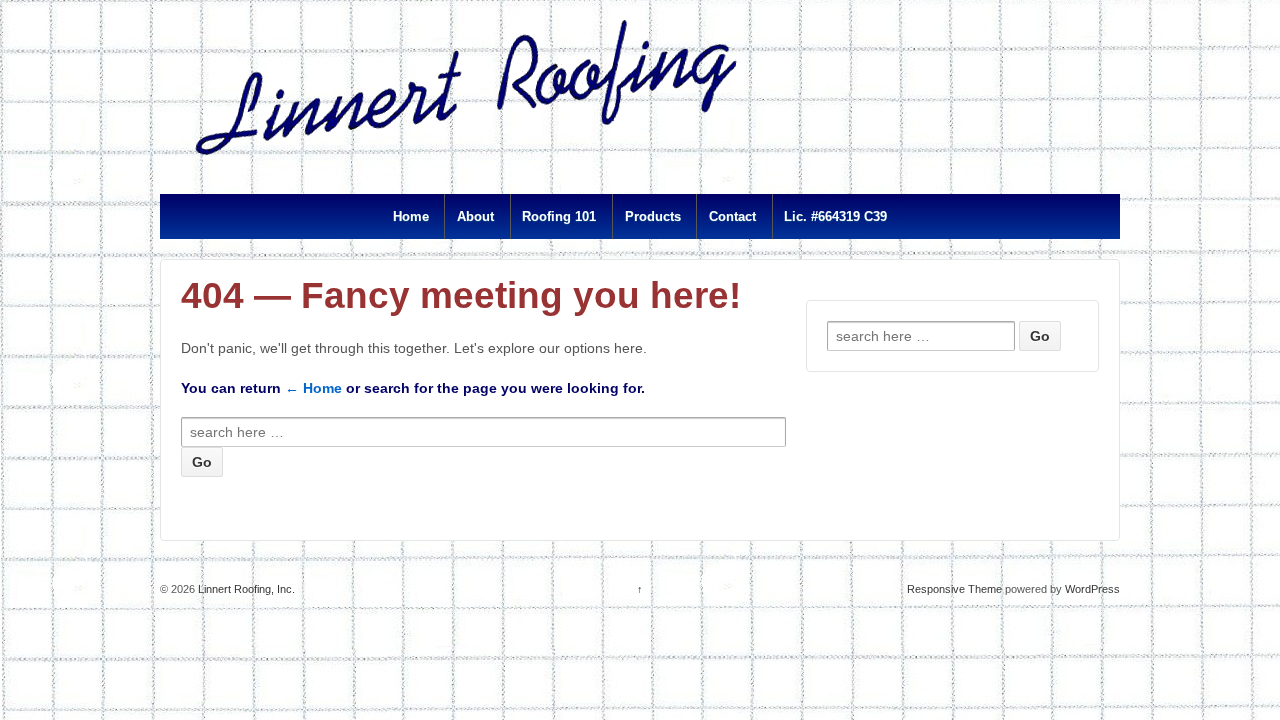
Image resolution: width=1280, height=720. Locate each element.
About (475, 216)
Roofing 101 (559, 216)
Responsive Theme (954, 589)
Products (653, 216)
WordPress (1092, 589)
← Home (313, 388)
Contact (732, 216)
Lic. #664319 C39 (835, 216)
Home (411, 216)
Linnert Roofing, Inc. (245, 589)
